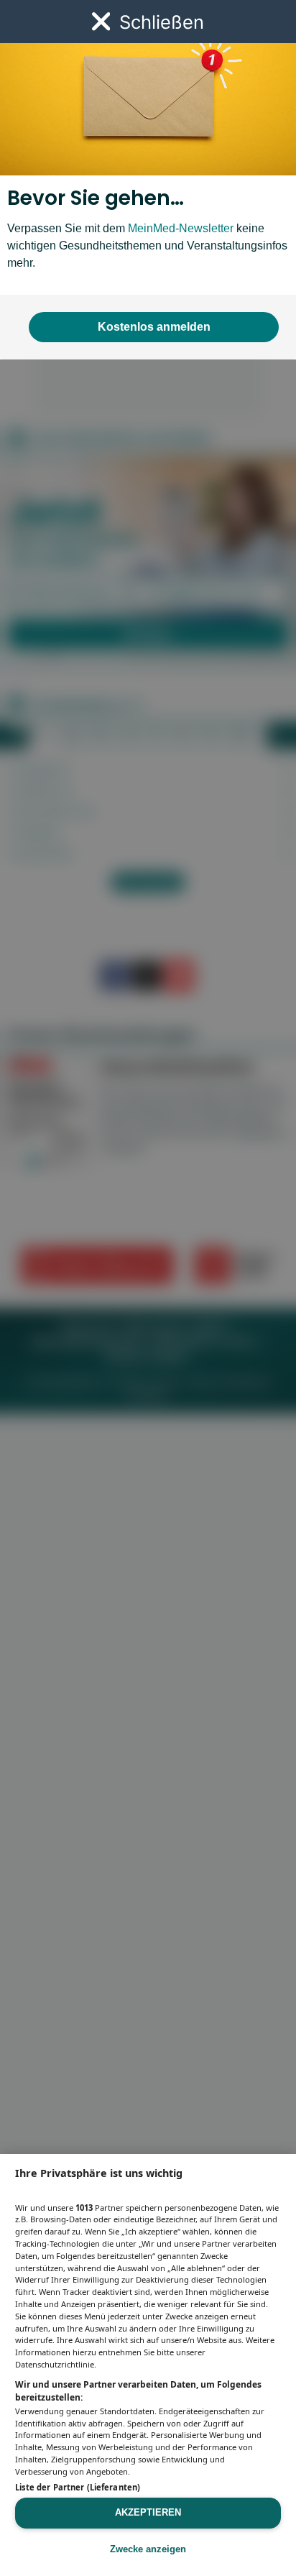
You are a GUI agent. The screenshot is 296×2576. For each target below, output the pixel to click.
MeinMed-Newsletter (181, 228)
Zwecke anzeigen (148, 2549)
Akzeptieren (148, 2512)
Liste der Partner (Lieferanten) (78, 2487)
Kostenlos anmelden (154, 327)
